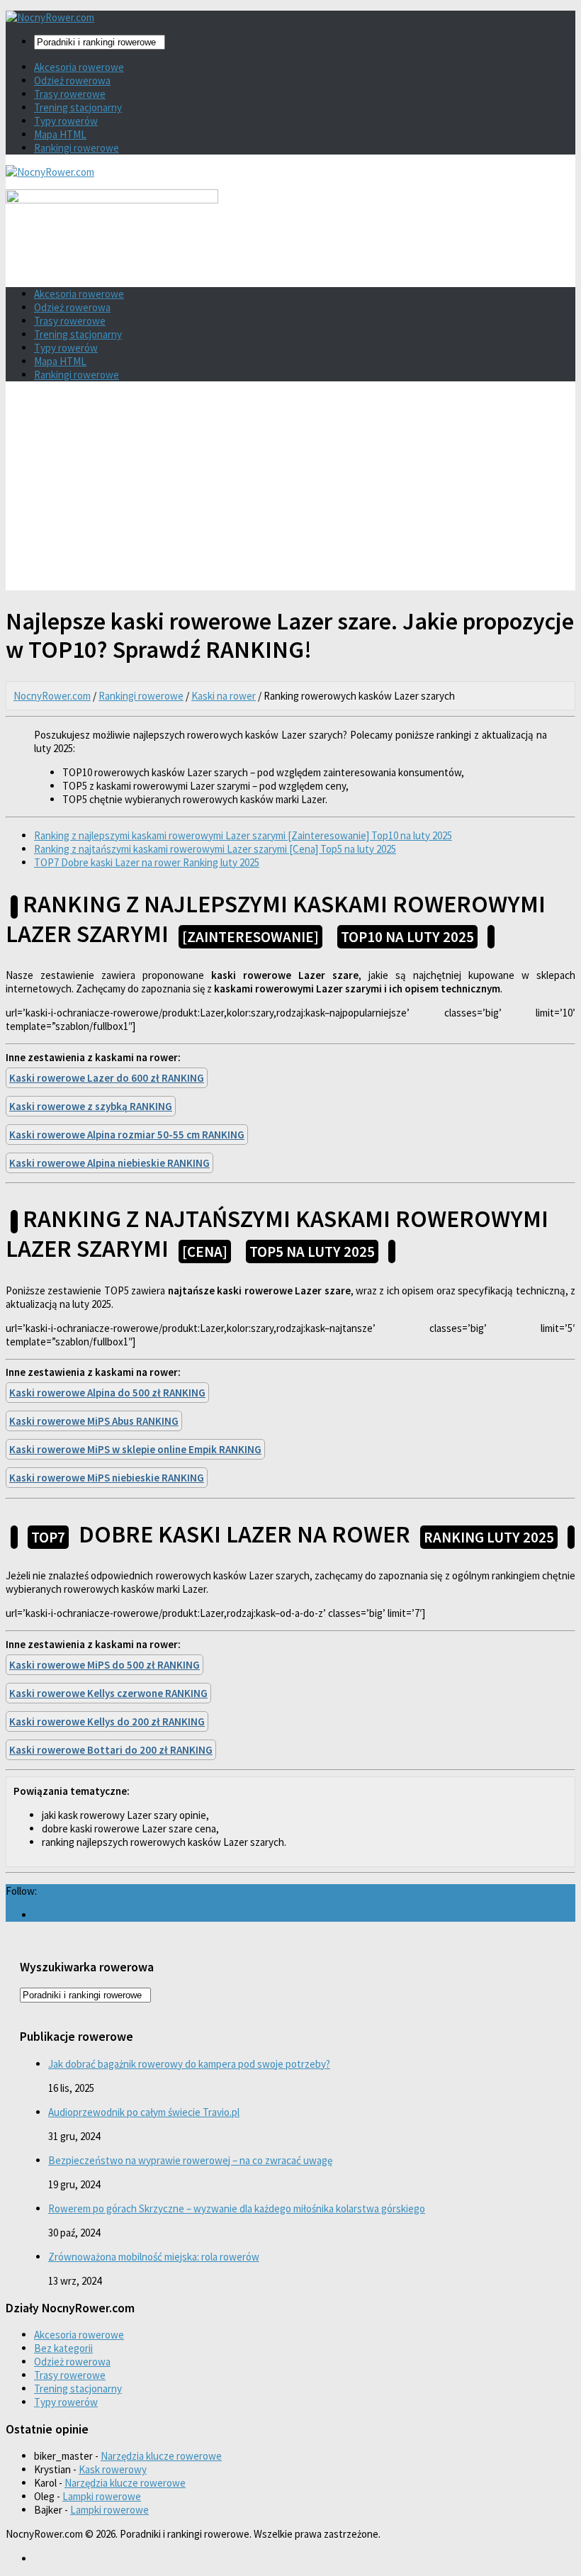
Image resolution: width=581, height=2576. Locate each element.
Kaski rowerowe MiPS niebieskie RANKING (107, 1478)
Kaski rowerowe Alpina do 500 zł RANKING (107, 1393)
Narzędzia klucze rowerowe (161, 2456)
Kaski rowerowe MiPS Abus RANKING (94, 1421)
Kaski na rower (224, 696)
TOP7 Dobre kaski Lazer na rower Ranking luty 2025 (147, 862)
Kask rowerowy (113, 2469)
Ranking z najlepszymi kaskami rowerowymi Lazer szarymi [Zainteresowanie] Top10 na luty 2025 (243, 835)
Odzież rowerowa (72, 80)
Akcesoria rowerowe (79, 67)
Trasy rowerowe (70, 94)
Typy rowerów (66, 121)
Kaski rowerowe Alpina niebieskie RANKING (109, 1163)
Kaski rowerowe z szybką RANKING (91, 1106)
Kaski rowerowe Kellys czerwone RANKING (108, 1693)
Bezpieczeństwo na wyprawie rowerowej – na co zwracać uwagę (190, 2160)
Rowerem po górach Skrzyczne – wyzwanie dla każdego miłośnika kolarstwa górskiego (237, 2208)
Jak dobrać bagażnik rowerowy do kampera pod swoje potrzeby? (189, 2064)
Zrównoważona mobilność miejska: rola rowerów (154, 2257)
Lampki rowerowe (102, 2496)
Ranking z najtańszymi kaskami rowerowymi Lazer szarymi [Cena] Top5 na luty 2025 (215, 849)
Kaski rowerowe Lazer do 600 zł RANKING (107, 1078)
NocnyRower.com (52, 696)
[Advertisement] (290, 491)
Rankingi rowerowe (77, 148)
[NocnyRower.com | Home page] (50, 17)
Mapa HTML (60, 134)
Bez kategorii (63, 2348)
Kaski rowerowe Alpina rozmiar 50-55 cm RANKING (127, 1135)
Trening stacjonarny (78, 107)
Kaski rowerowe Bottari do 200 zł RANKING (111, 1750)
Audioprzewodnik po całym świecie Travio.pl (144, 2112)
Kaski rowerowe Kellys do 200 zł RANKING (107, 1721)
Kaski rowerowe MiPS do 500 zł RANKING (105, 1665)
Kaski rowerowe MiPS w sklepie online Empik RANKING (135, 1449)
